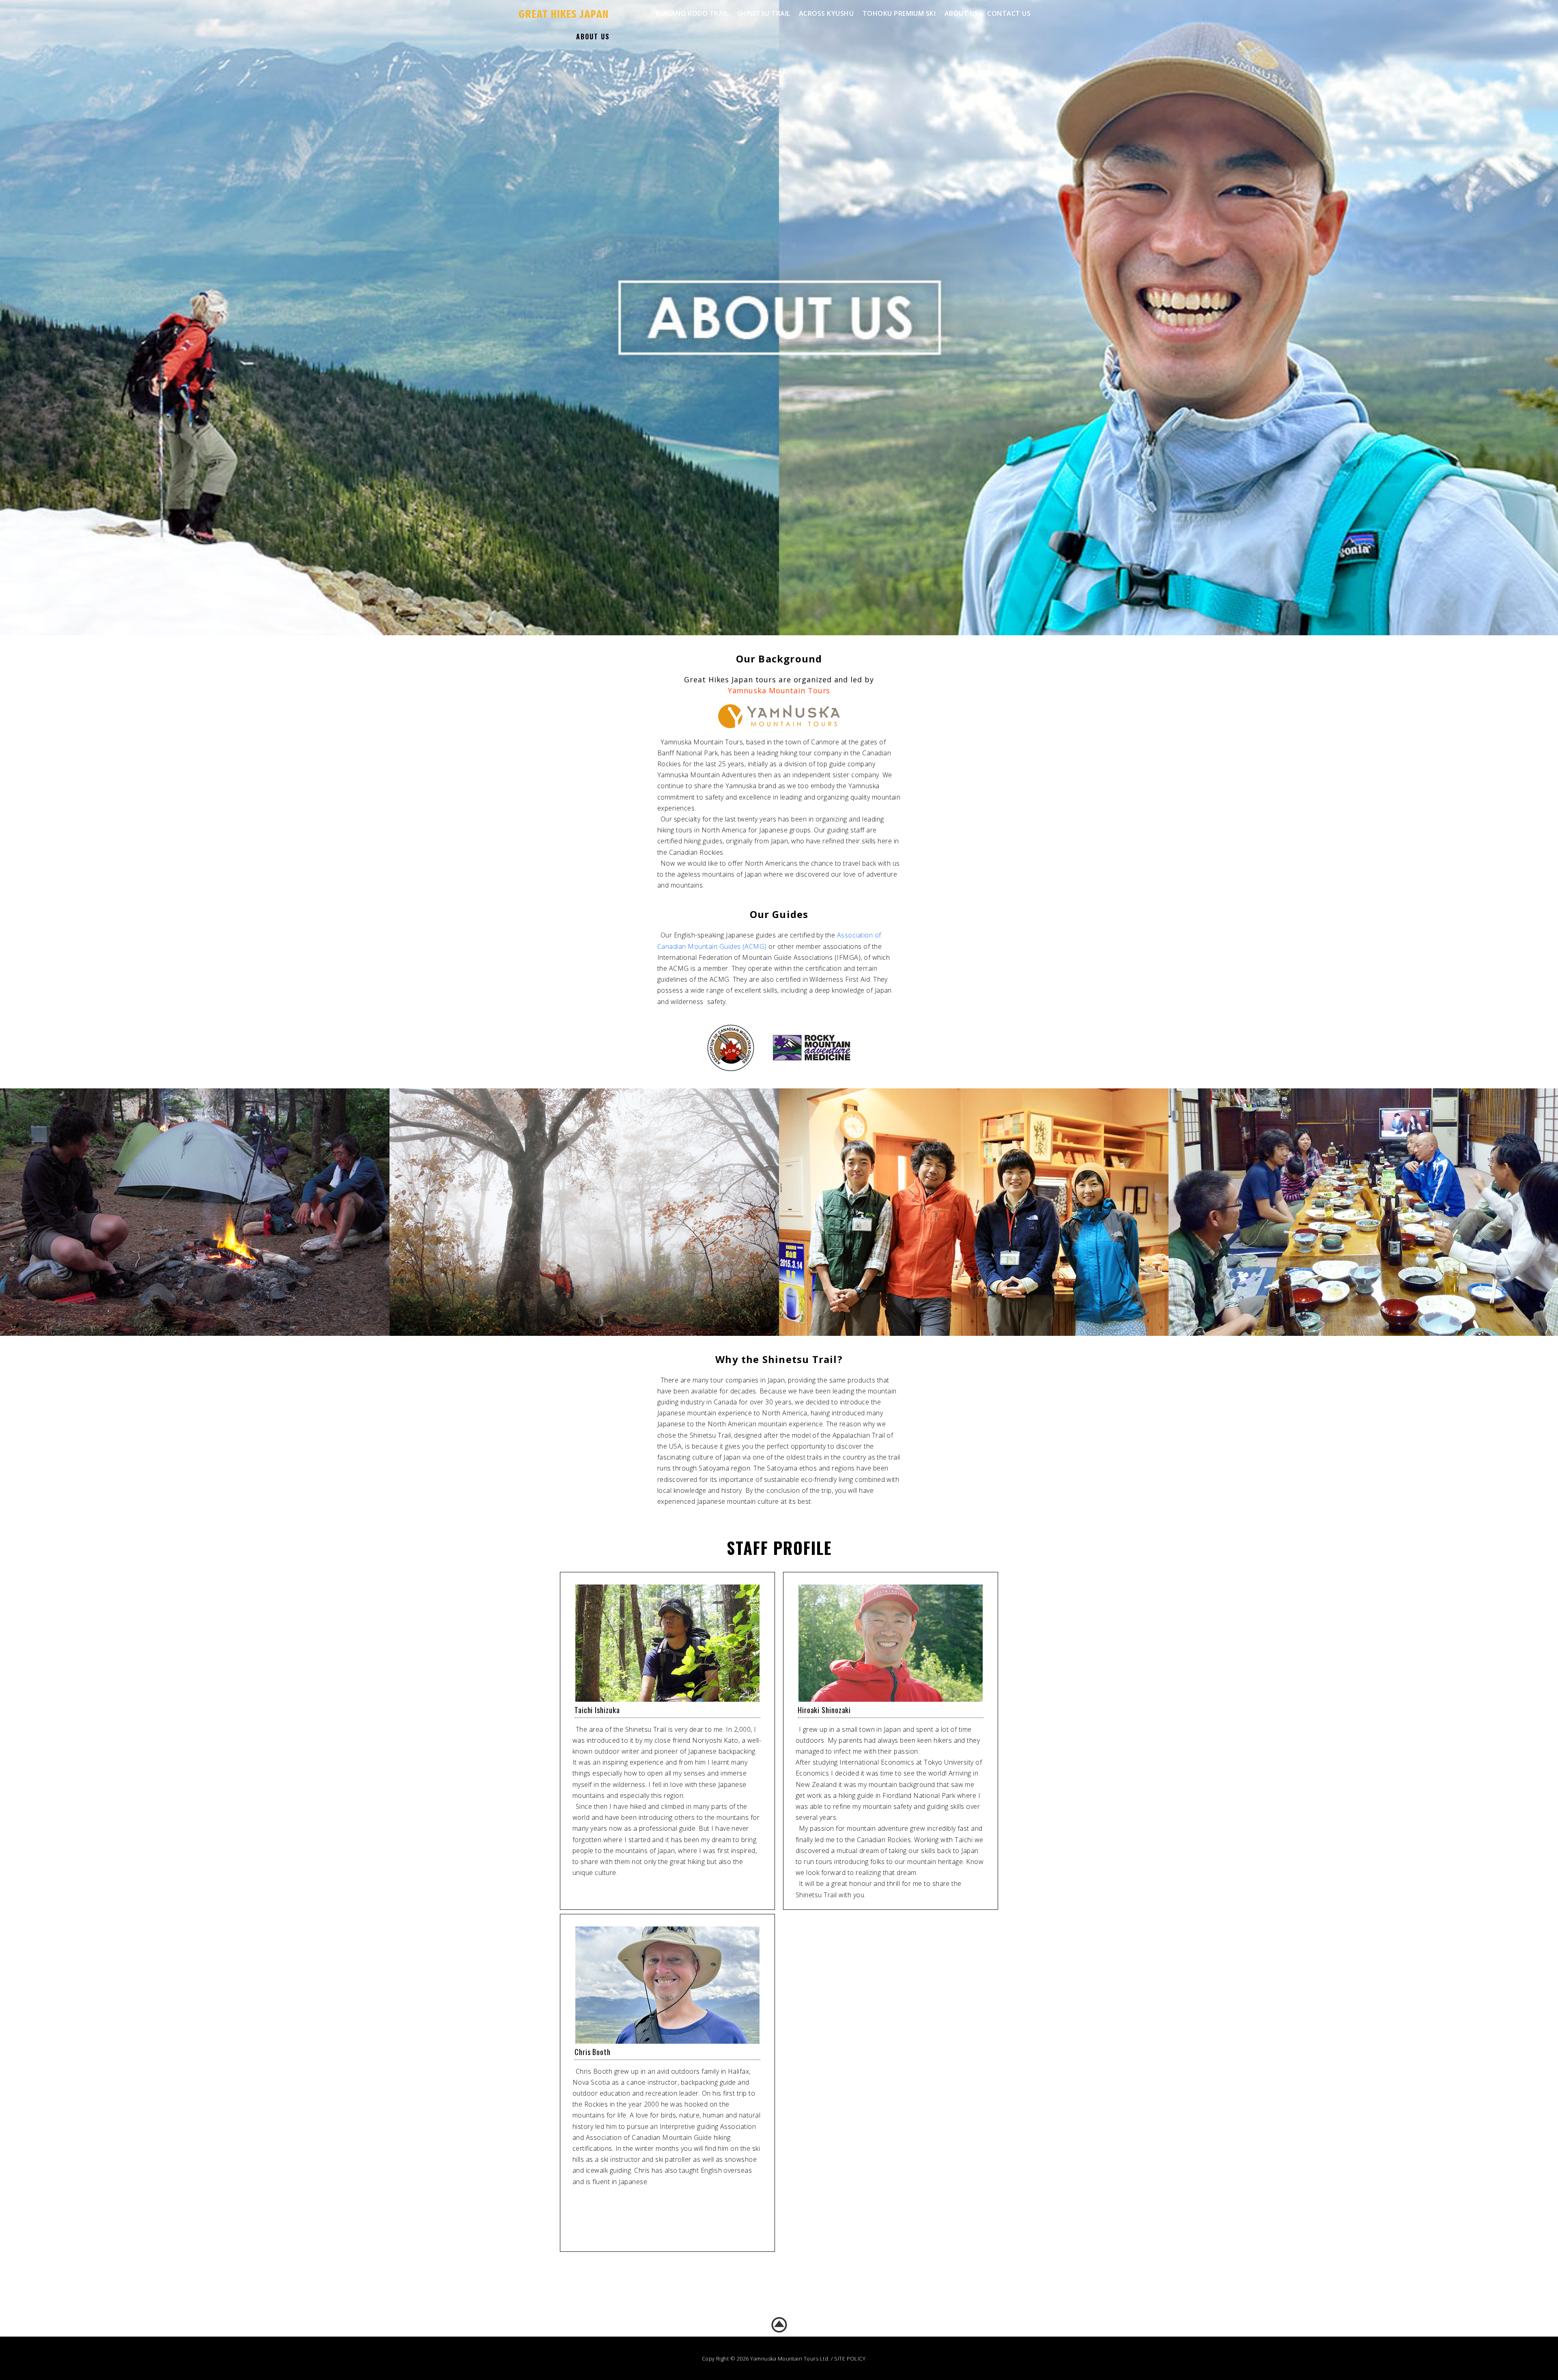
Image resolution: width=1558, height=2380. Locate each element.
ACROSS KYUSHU (826, 13)
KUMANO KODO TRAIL (692, 13)
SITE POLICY (850, 2359)
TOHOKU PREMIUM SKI (899, 13)
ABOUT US (962, 13)
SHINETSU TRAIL (764, 13)
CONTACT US (1009, 13)
